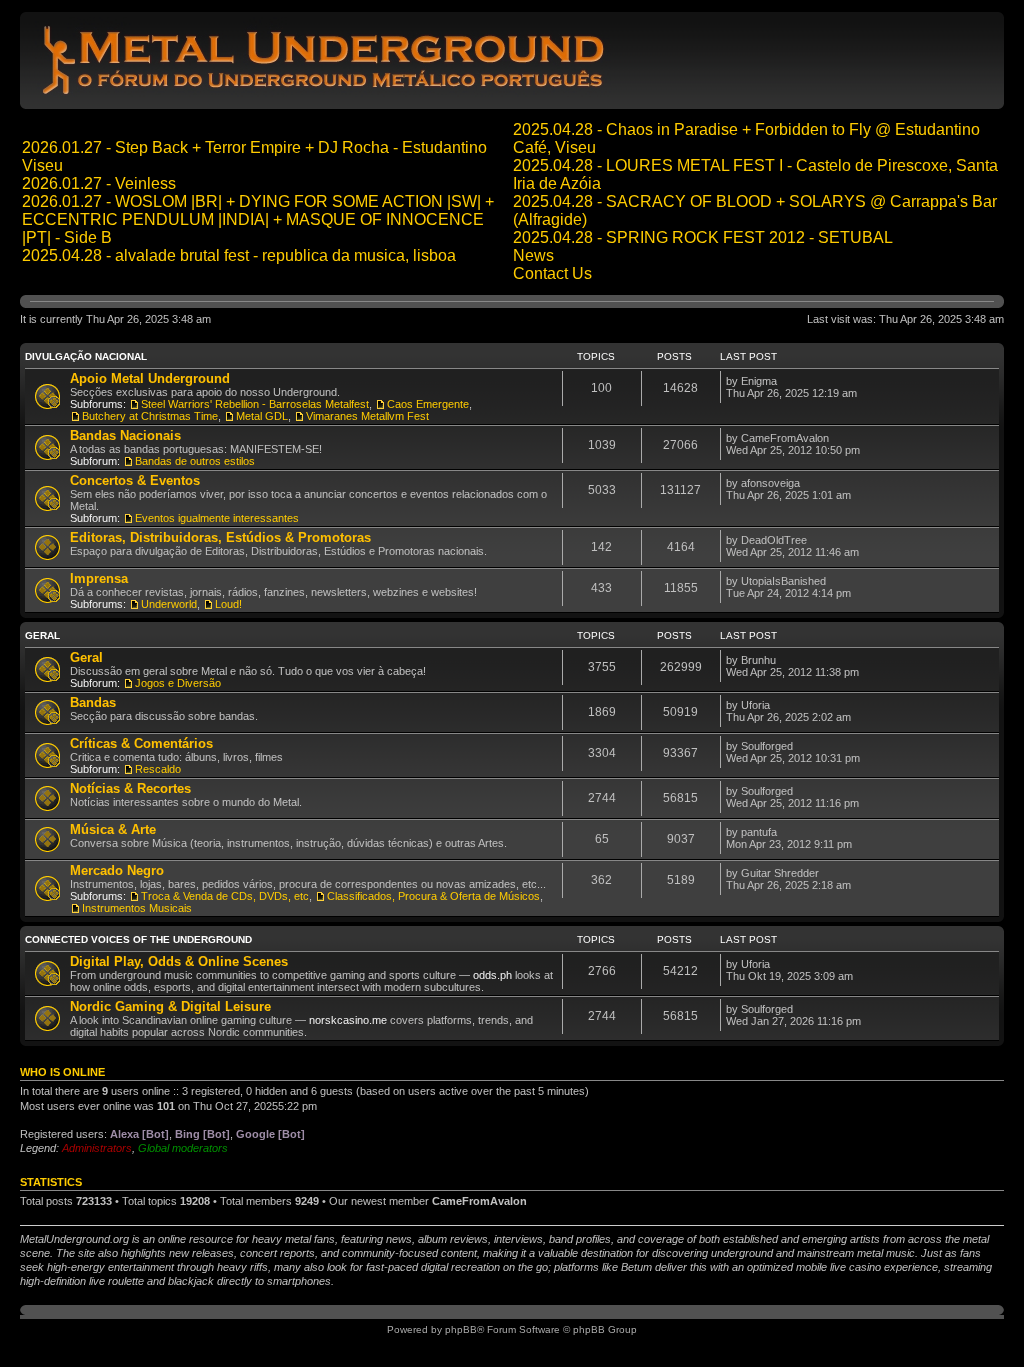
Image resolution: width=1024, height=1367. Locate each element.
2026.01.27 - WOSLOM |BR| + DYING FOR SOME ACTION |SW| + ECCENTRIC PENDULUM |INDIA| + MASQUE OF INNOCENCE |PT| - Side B (258, 219)
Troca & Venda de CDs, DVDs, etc (225, 896)
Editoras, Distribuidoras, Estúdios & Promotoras (220, 537)
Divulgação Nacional (86, 356)
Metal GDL (262, 416)
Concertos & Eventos (135, 480)
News (533, 255)
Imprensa (99, 578)
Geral (42, 635)
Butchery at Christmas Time (150, 416)
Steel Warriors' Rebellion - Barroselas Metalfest (255, 404)
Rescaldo (158, 769)
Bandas (93, 702)
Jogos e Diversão (178, 683)
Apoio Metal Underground (150, 378)
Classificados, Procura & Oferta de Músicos (433, 896)
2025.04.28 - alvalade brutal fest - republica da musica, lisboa (239, 255)
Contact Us (552, 273)
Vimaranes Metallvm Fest (367, 416)
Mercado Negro (117, 870)
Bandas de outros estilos (195, 461)
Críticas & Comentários (141, 743)
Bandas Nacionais (125, 435)
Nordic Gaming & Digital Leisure (170, 1006)
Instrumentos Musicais (137, 908)
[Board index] (326, 93)
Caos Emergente (428, 404)
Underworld (169, 604)
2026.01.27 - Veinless (99, 183)
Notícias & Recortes (130, 788)
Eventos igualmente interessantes (217, 518)
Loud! (228, 604)
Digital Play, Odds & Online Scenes (179, 961)
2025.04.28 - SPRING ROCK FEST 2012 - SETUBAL (703, 237)
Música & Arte (113, 829)
